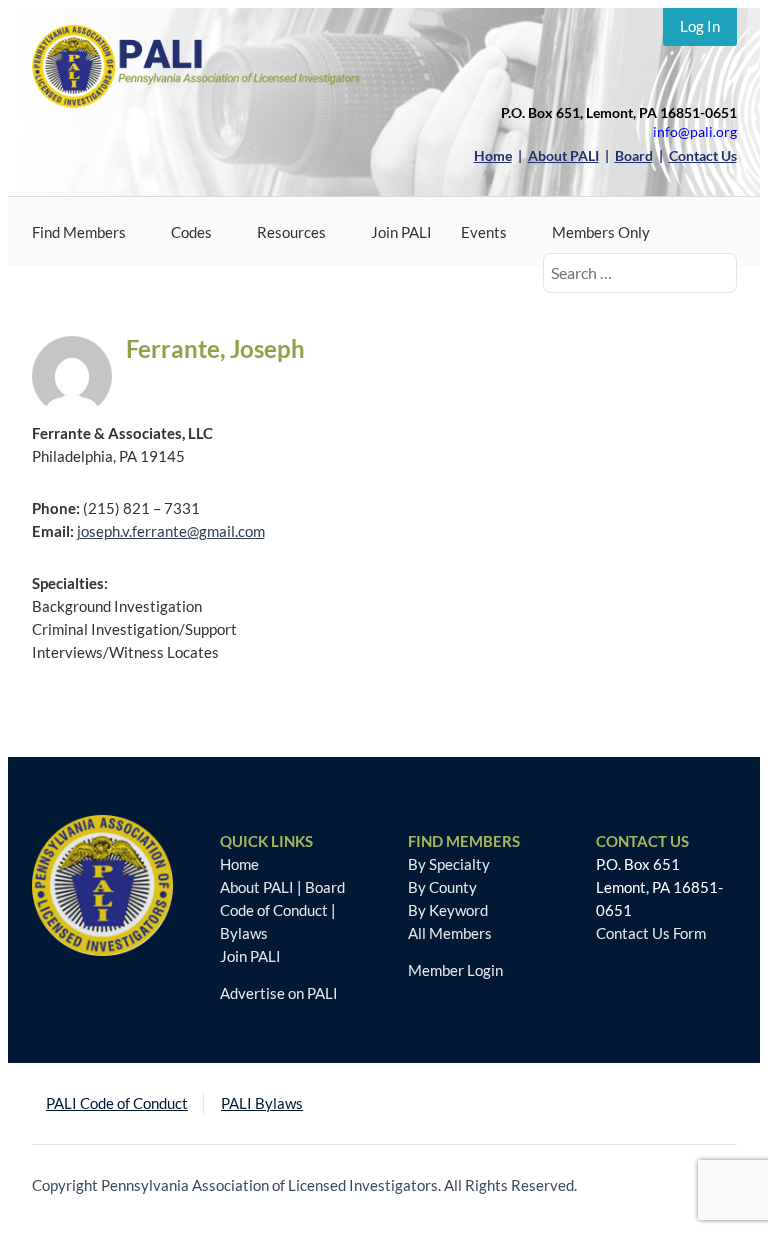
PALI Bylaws (262, 1103)
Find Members (79, 232)
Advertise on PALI (279, 993)
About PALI (257, 887)
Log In (700, 26)
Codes (191, 232)
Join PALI (401, 232)
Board (325, 887)
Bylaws (244, 933)
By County (442, 887)
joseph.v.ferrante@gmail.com (171, 531)
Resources (291, 232)
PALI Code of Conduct (117, 1103)
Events (484, 232)
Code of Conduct (274, 910)
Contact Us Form (651, 933)
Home (239, 864)
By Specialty (449, 864)
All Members (450, 933)
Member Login (455, 970)
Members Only (601, 232)
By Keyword (448, 910)
